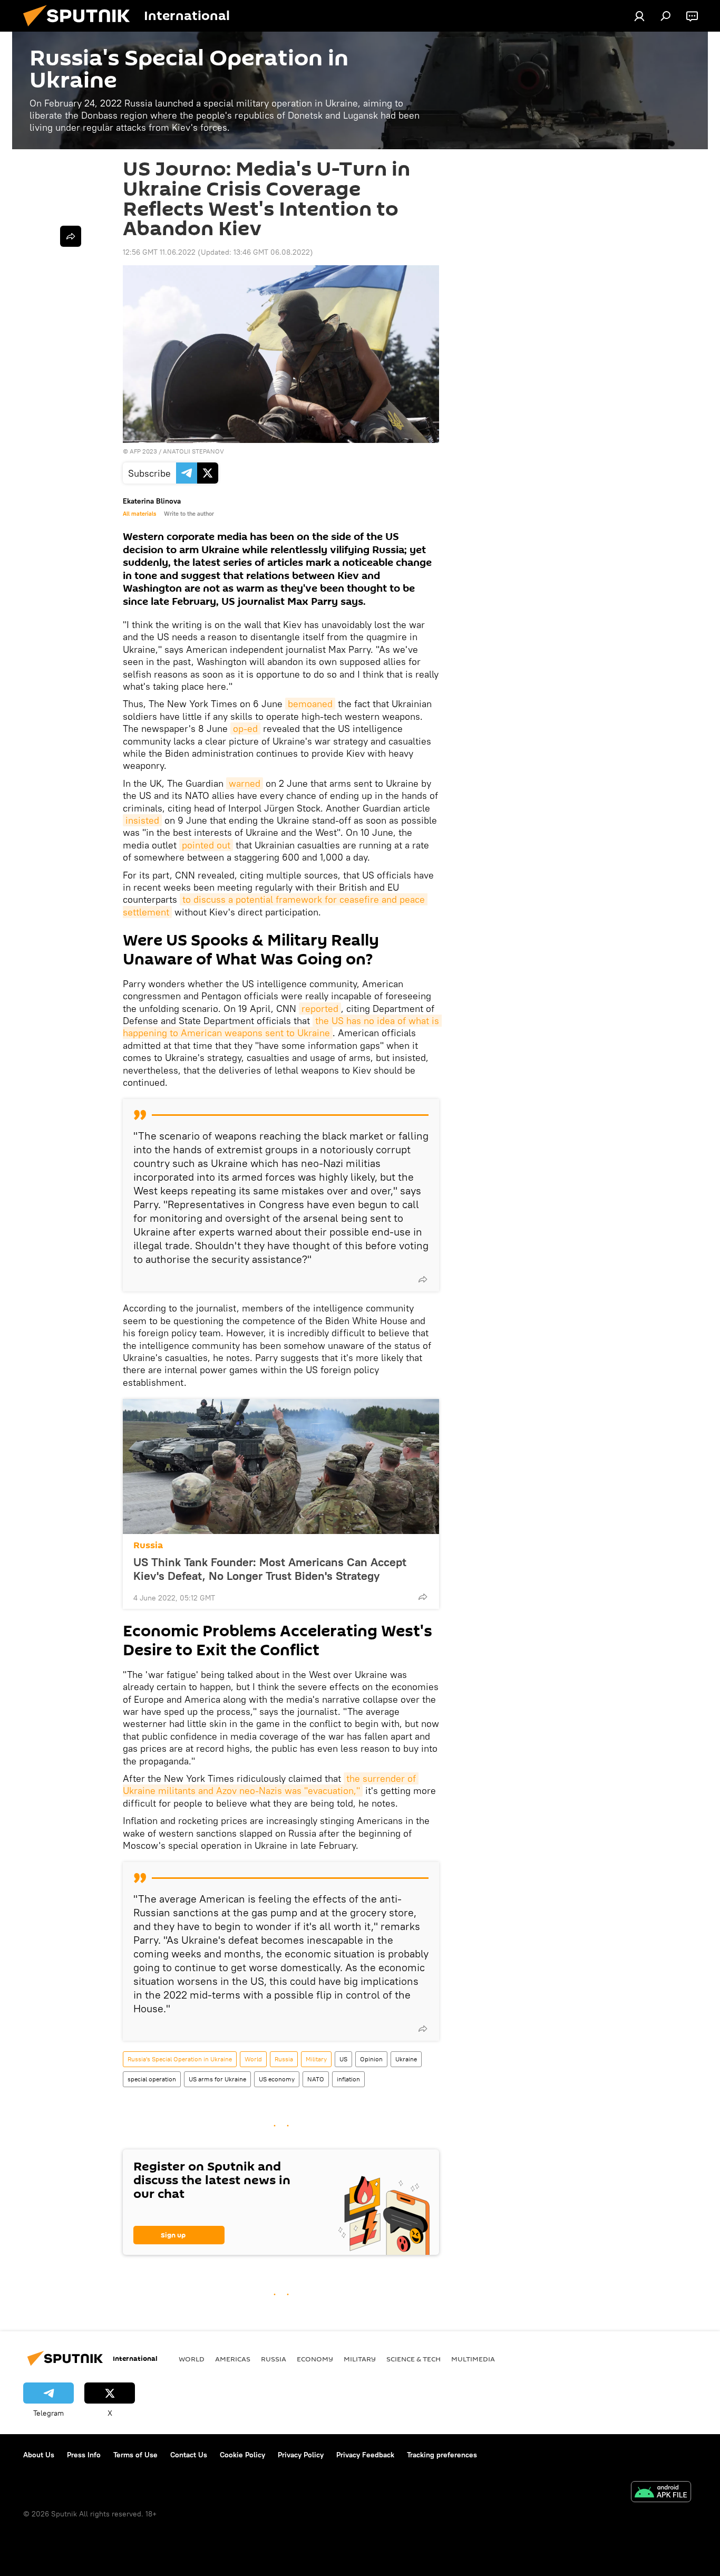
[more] (423, 1279)
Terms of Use (135, 2455)
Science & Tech (413, 2359)
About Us (39, 2455)
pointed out (206, 845)
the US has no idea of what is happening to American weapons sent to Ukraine (282, 1027)
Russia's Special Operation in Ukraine (180, 2059)
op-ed (245, 729)
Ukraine (406, 2059)
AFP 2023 (143, 451)
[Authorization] (639, 16)
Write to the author (189, 514)
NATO (316, 2079)
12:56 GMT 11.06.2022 (159, 252)
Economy (315, 2359)
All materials (139, 514)
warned (245, 783)
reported (320, 1009)
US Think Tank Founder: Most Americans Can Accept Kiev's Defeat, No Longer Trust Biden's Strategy (270, 1569)
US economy (277, 2079)
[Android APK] (661, 2493)
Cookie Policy (242, 2455)
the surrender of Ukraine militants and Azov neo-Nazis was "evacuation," (271, 1784)
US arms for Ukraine (217, 2079)
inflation (348, 2079)
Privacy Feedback (365, 2455)
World (253, 2059)
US (343, 2059)
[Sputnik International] (81, 29)
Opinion (371, 2059)
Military (316, 2059)
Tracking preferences (442, 2455)
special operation (152, 2079)
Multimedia (473, 2359)
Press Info (84, 2455)
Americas (233, 2359)
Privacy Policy (301, 2455)
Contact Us (189, 2455)
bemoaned (310, 704)
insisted (142, 820)
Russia (148, 1545)
